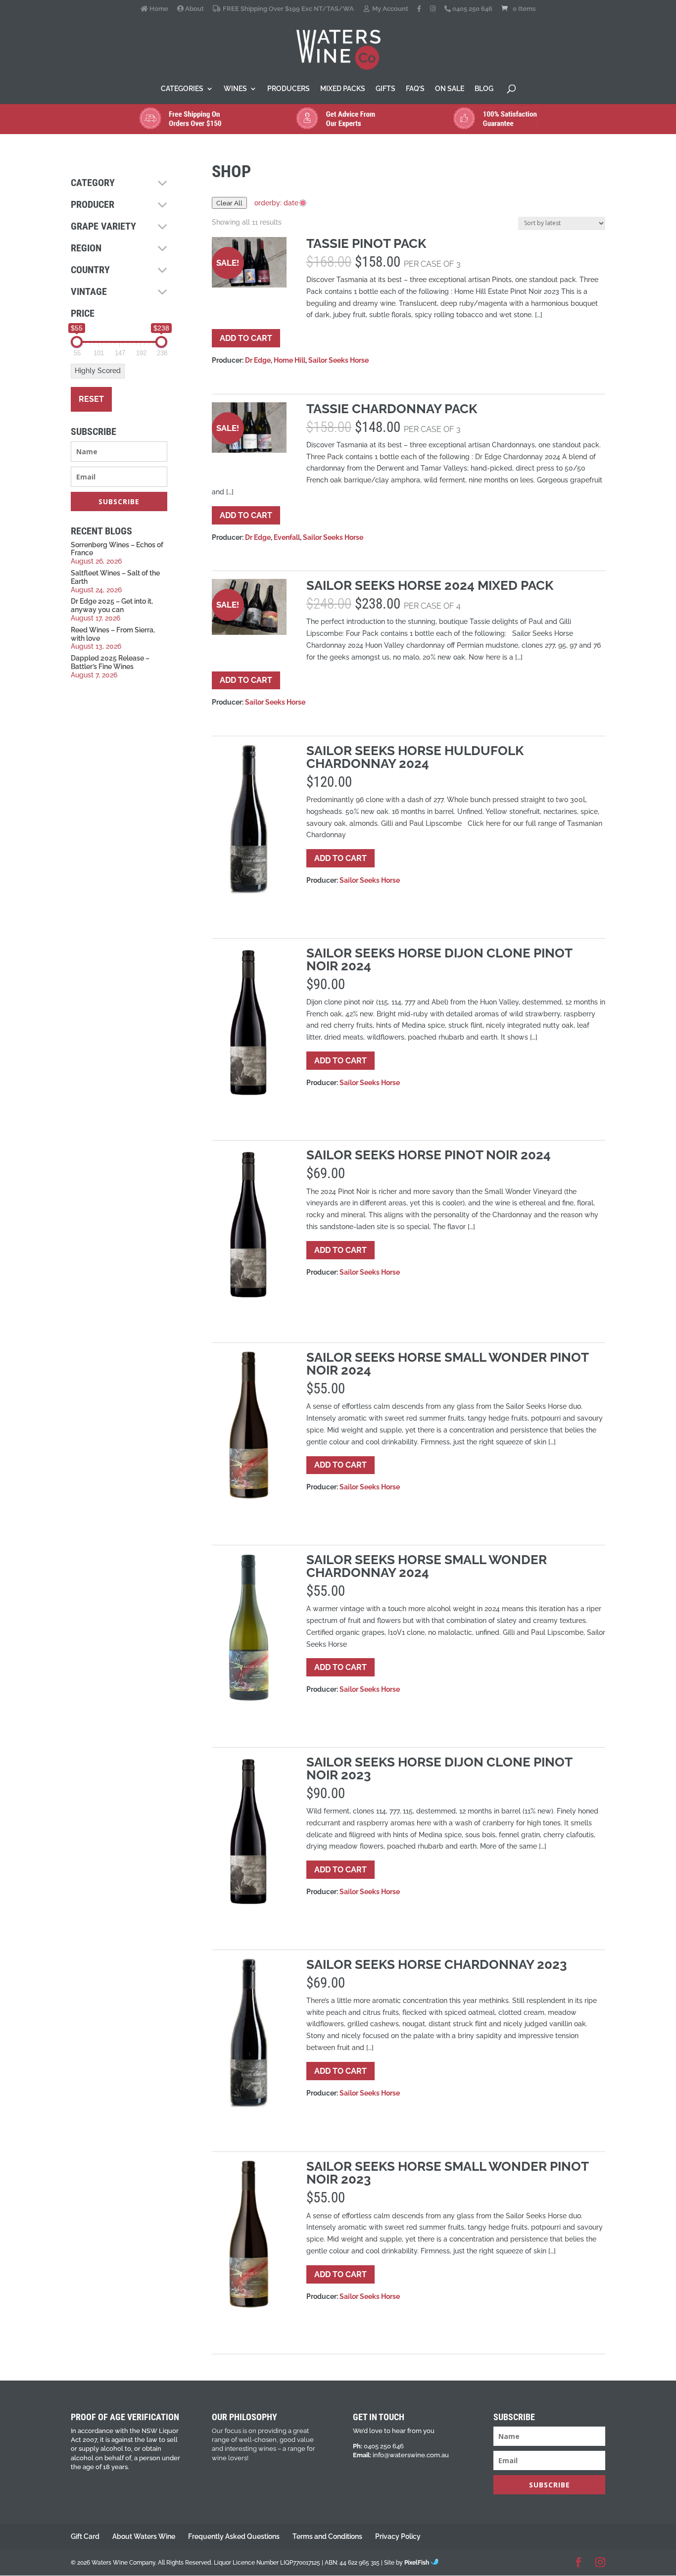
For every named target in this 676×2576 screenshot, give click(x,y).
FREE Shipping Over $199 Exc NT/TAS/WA (287, 9)
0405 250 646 (472, 9)
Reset (91, 399)
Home (158, 9)
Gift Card (85, 2536)
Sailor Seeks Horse (338, 360)
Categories (182, 89)
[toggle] (162, 183)
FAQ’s (415, 89)
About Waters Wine (144, 2536)
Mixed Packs (343, 89)
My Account (389, 9)
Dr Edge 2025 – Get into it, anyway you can (112, 605)
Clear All (229, 203)
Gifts (386, 89)
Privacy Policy (398, 2536)
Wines (235, 89)
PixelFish (417, 2563)
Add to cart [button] (246, 338)
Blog (484, 89)
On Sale (450, 89)
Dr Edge (258, 360)
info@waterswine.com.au (411, 2455)
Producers (289, 89)
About (194, 9)
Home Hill (290, 360)
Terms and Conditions (327, 2536)
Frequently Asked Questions (234, 2536)
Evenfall (287, 537)
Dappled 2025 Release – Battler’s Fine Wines (110, 662)
